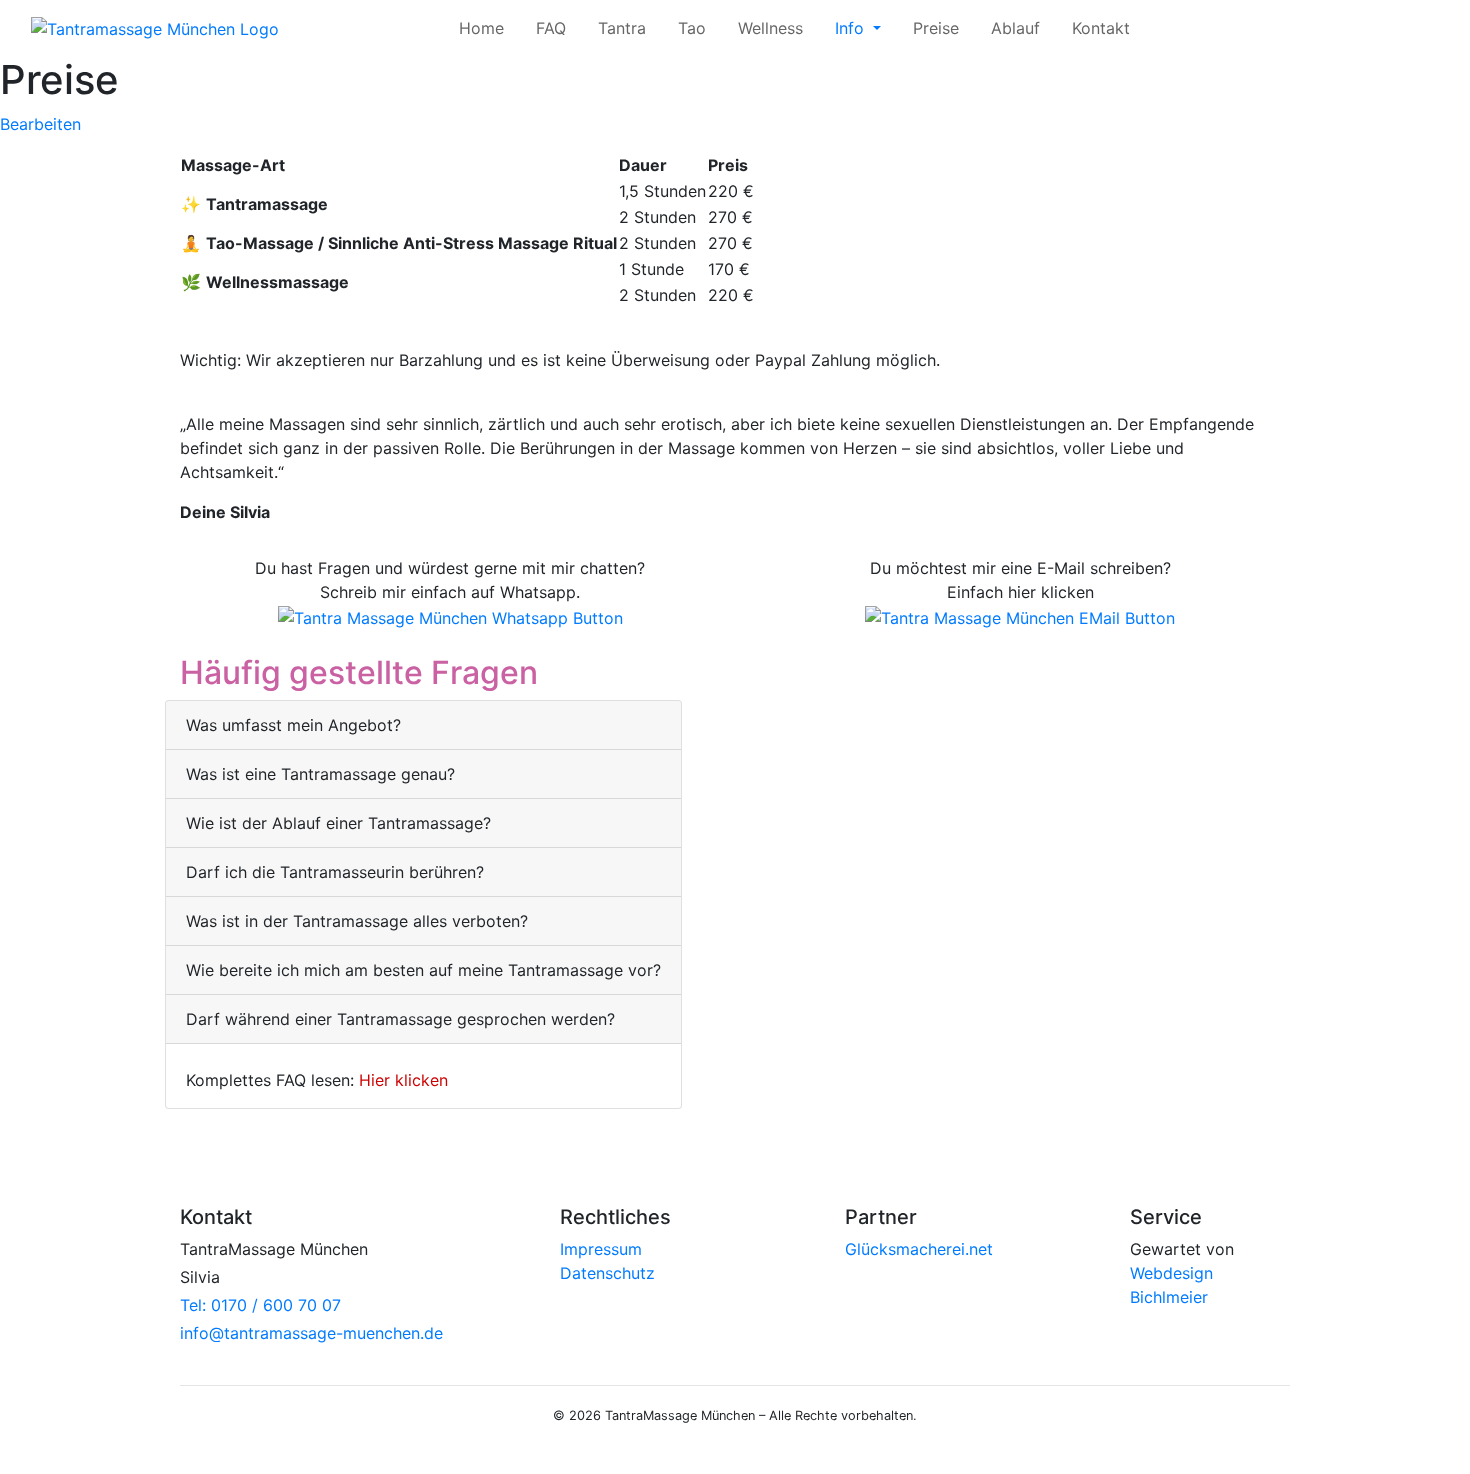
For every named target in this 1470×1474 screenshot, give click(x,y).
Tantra (622, 28)
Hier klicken (403, 1080)
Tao (692, 28)
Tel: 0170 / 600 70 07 (260, 1305)
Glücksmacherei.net (919, 1249)
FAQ (551, 28)
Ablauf (1015, 28)
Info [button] (852, 28)
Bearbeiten (40, 124)
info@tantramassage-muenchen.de (311, 1333)
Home (481, 28)
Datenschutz (607, 1273)
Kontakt (1101, 28)
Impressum (601, 1249)
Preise (936, 28)
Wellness (770, 28)
